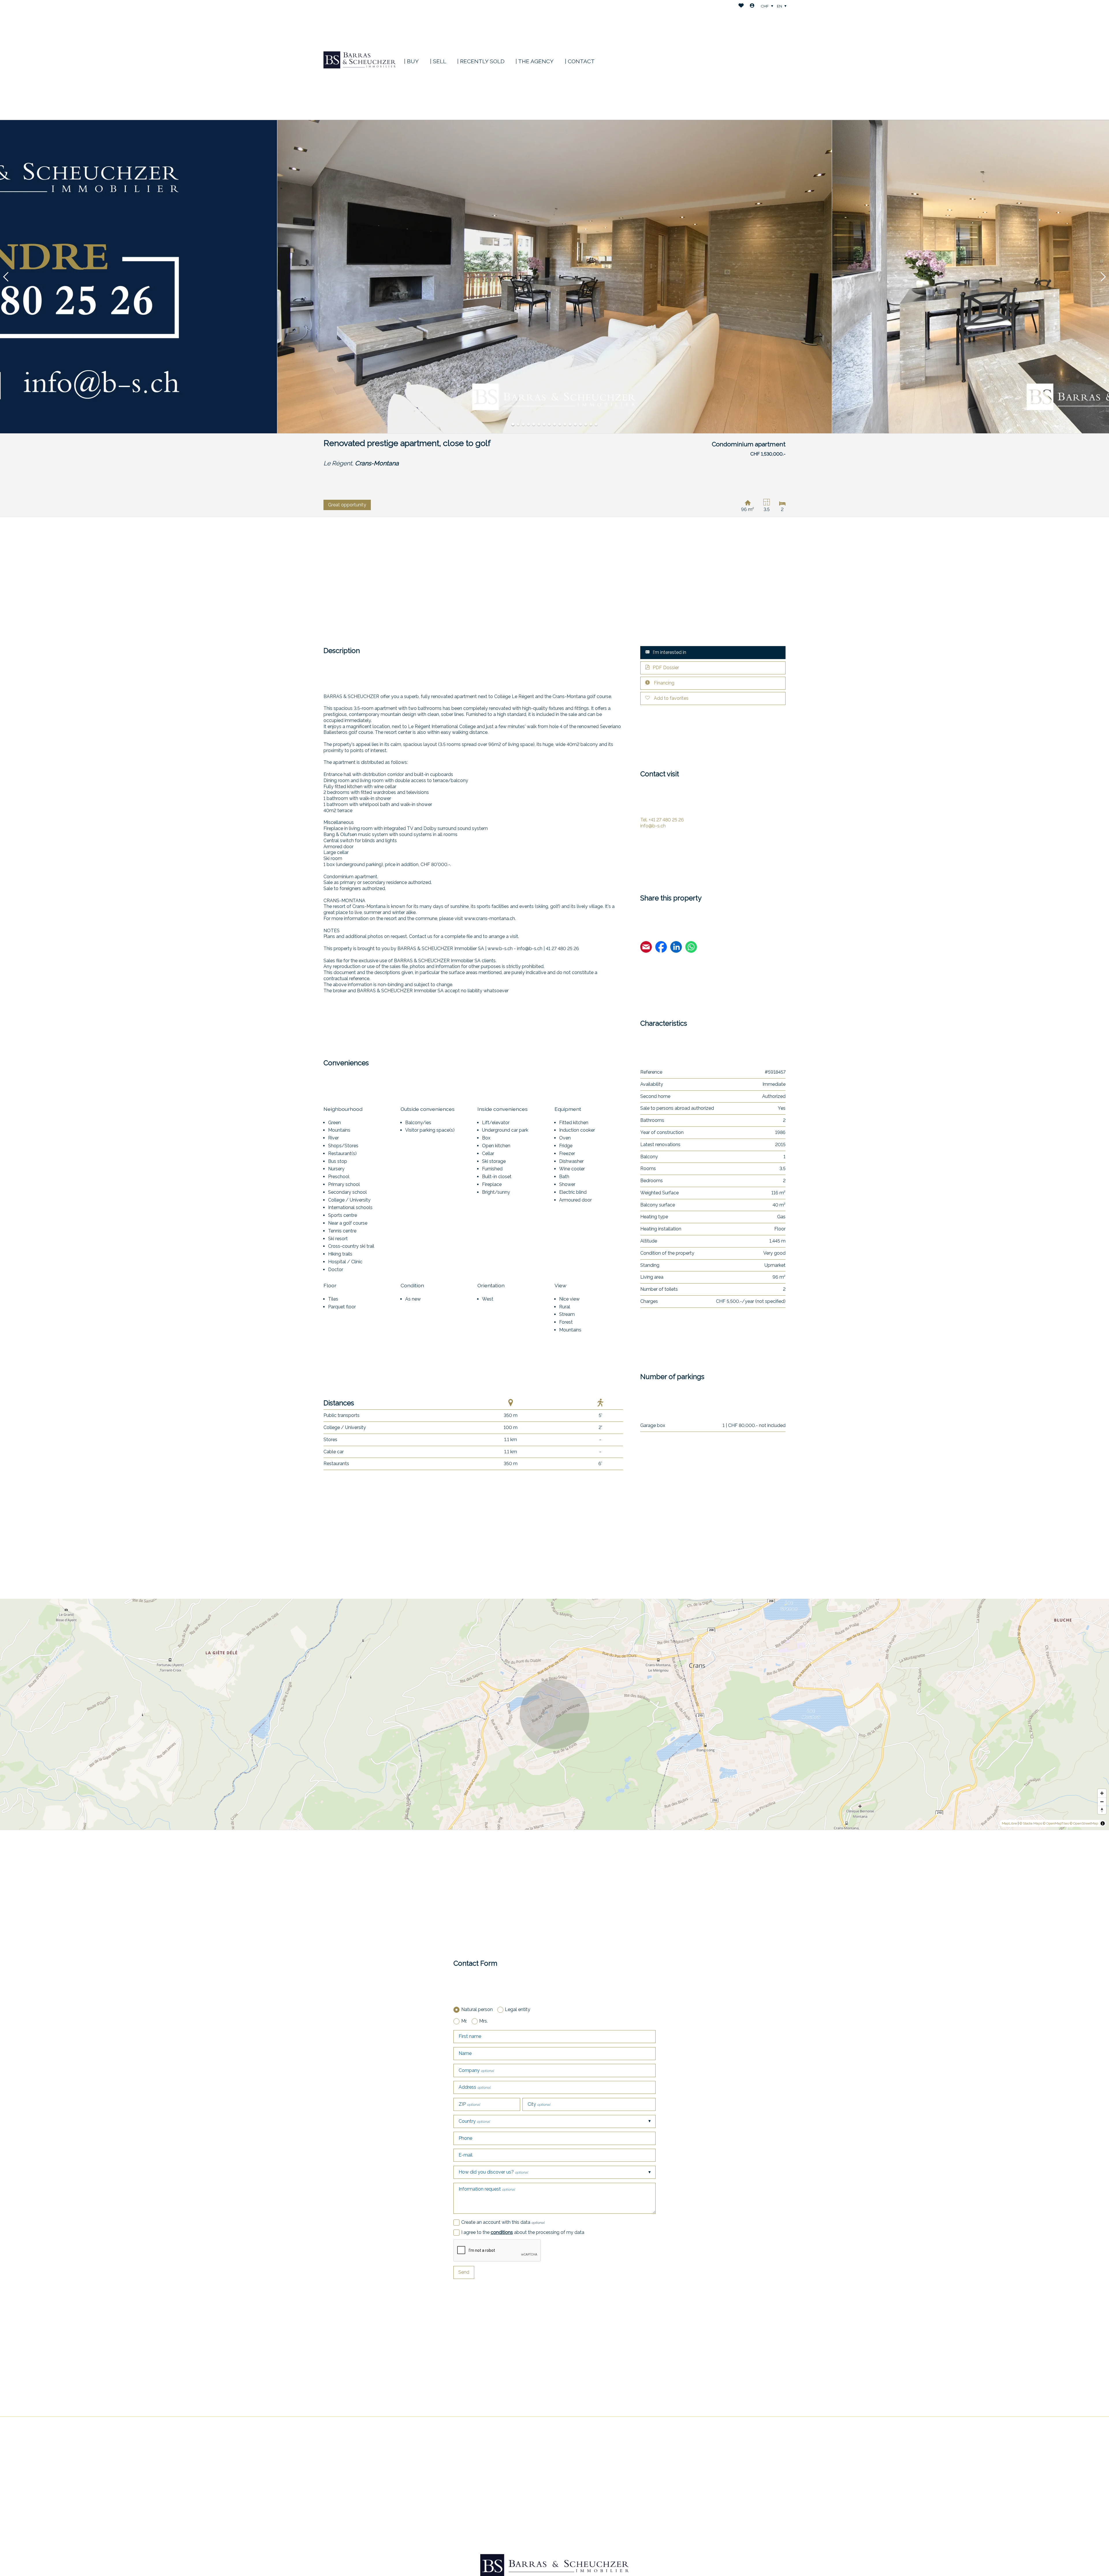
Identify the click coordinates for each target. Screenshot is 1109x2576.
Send (464, 2272)
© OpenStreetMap (1084, 1823)
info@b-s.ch (653, 826)
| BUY (411, 61)
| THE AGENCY (535, 61)
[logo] (360, 60)
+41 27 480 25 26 (662, 820)
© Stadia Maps (1031, 1823)
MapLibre (1009, 1823)
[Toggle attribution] (1103, 1823)
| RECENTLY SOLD (481, 61)
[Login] (752, 6)
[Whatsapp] (691, 948)
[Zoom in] (1102, 1793)
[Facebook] (661, 948)
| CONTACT (580, 61)
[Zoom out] (1102, 1802)
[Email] (646, 948)
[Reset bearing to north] (1102, 1810)
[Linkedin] (676, 948)
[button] (6, 277)
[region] (554, 1714)
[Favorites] (741, 6)
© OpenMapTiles (1056, 1823)
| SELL (438, 61)
